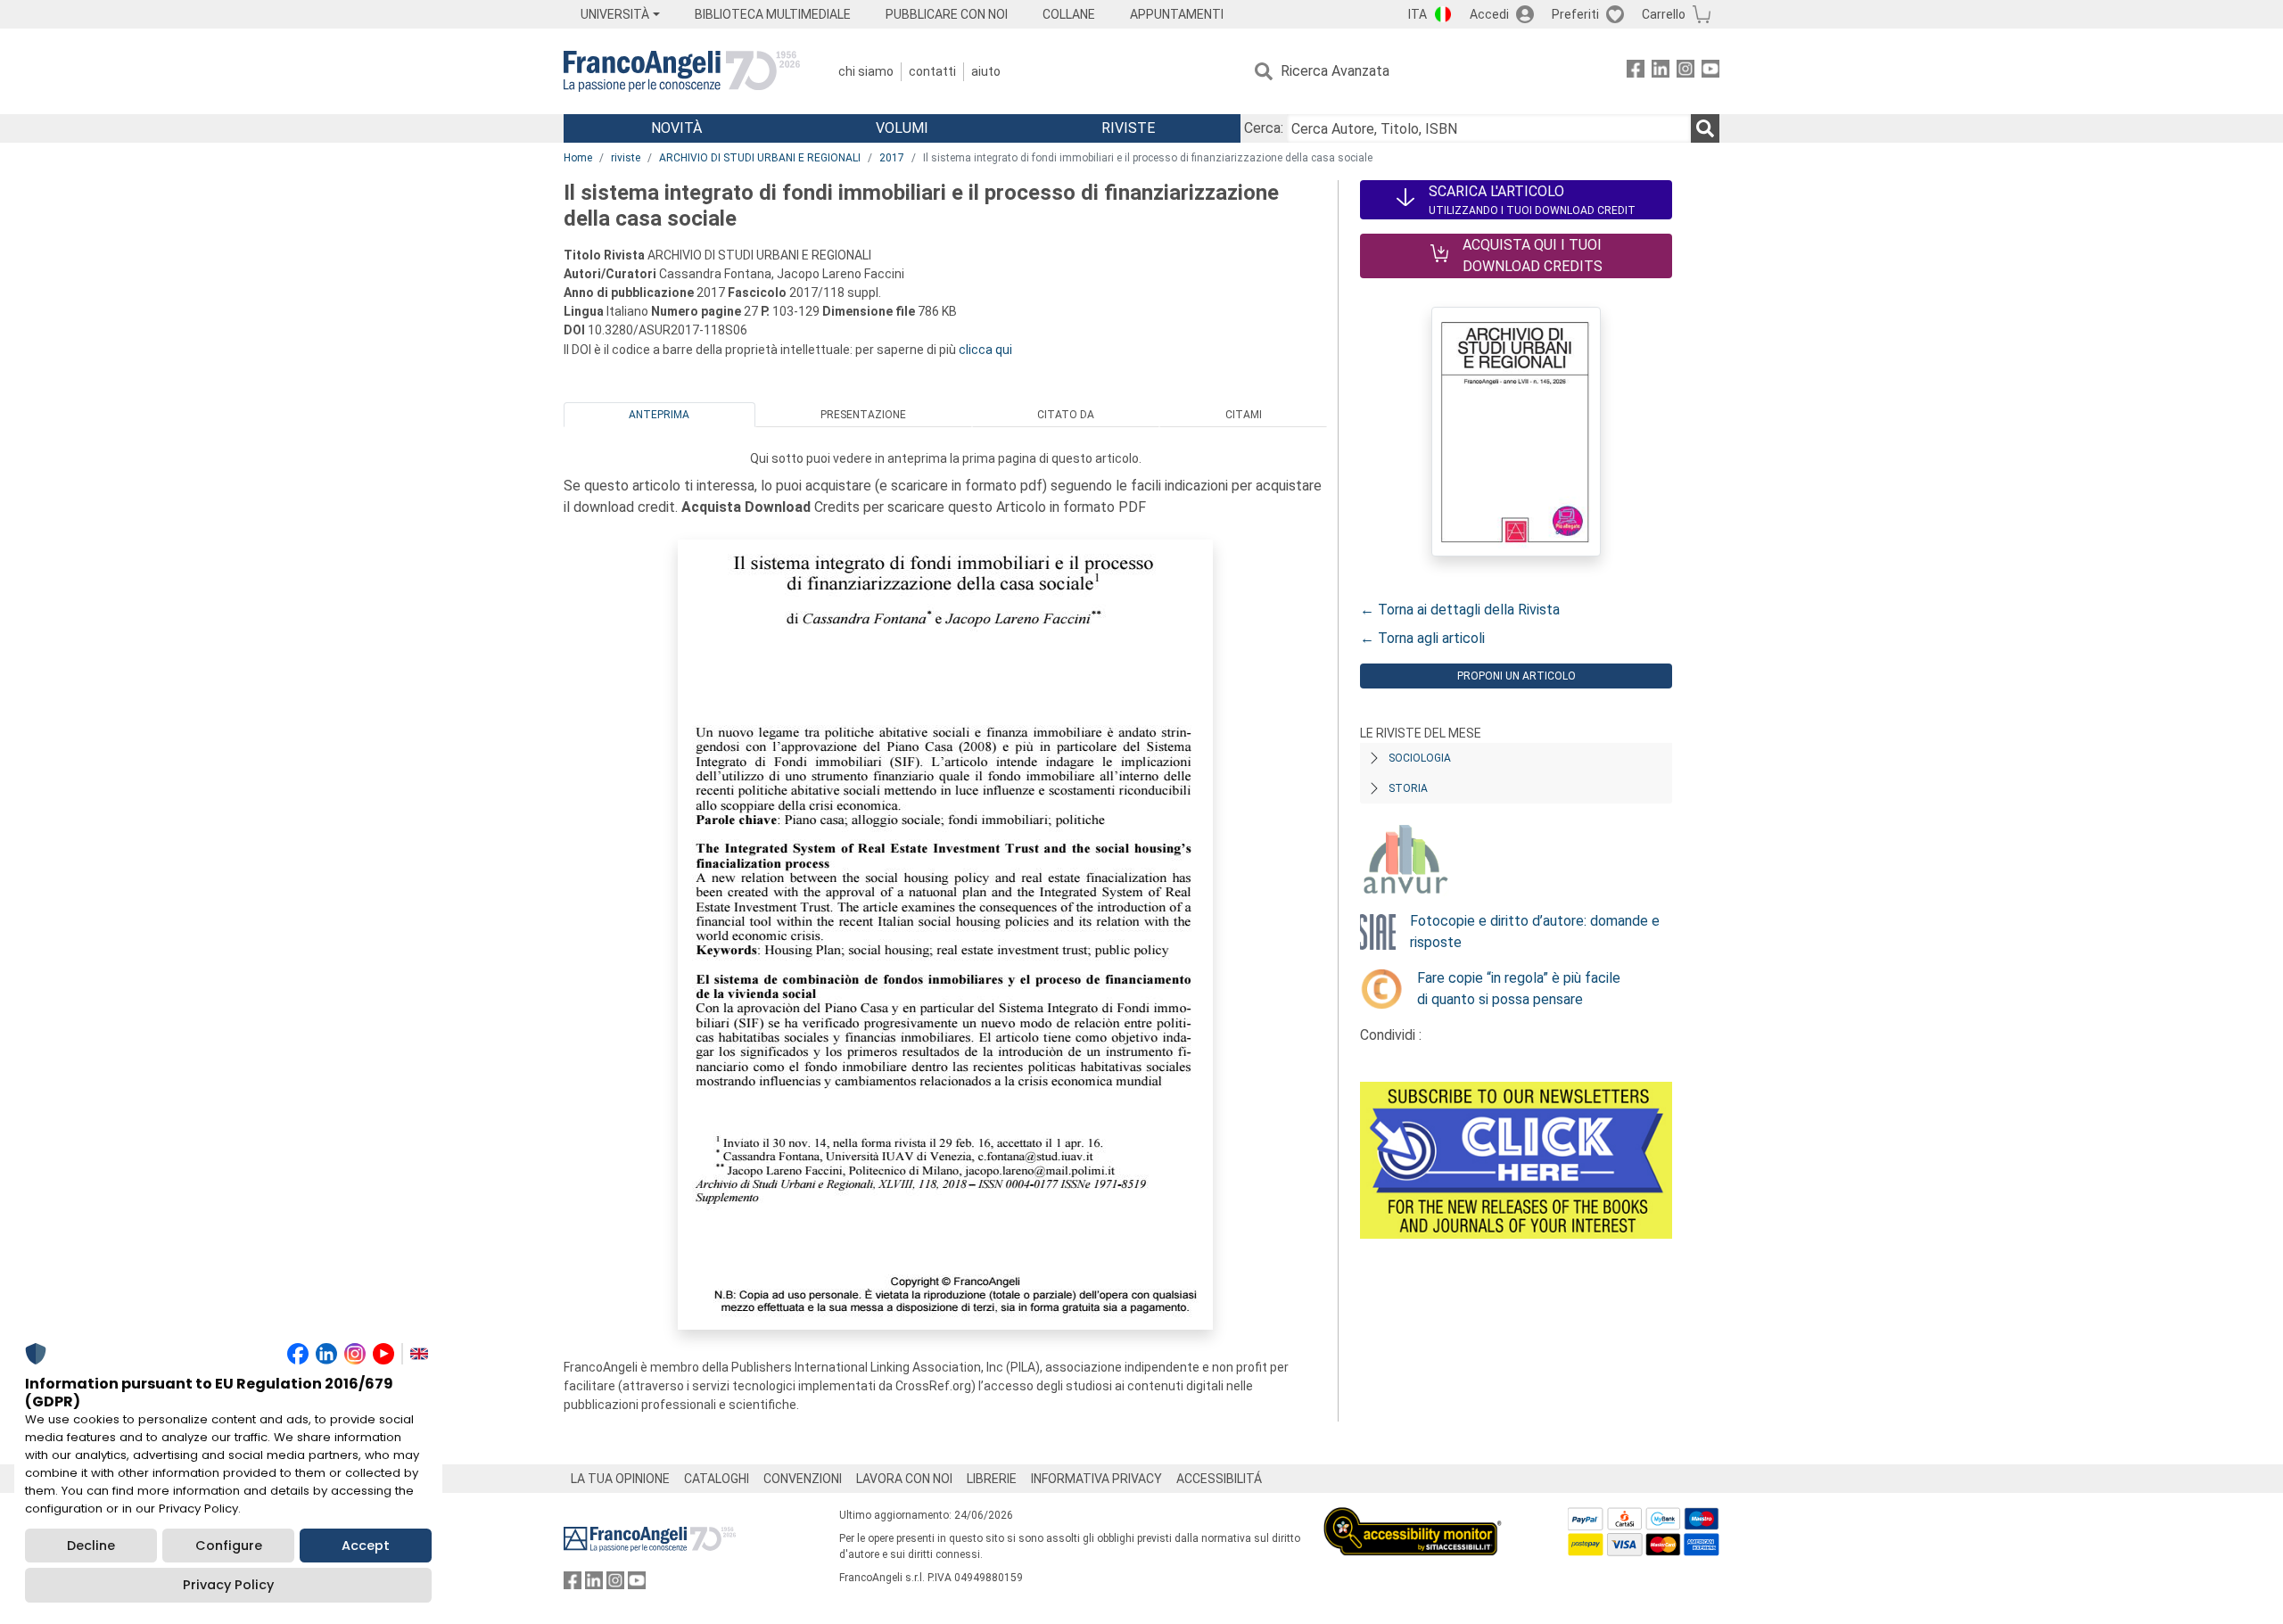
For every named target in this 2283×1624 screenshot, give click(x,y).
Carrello (1664, 14)
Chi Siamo (866, 71)
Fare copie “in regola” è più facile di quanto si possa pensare (1519, 989)
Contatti (932, 71)
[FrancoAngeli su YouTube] (1710, 72)
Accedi (1489, 14)
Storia (1408, 788)
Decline (91, 1546)
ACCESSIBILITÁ (1219, 1479)
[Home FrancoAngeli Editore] (682, 71)
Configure (229, 1546)
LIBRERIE (992, 1479)
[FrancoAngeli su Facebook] (1636, 72)
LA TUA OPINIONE (620, 1479)
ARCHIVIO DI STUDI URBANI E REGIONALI (760, 158)
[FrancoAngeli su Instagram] (1685, 72)
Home (578, 158)
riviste (626, 158)
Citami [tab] (1244, 415)
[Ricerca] (1705, 128)
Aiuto (986, 71)
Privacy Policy (228, 1585)
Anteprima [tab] (659, 415)
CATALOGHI (717, 1479)
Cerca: (1264, 128)
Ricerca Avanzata (1335, 71)
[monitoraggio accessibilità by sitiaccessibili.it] (1413, 1517)
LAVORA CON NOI (904, 1479)
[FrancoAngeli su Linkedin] (1661, 72)
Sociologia (1420, 758)
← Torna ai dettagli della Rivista (1460, 610)
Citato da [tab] (1066, 415)
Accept (366, 1546)
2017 (892, 158)
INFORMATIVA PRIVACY (1096, 1479)
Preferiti (1575, 14)
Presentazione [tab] (863, 415)
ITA (1418, 14)
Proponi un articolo (1517, 676)
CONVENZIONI (803, 1479)
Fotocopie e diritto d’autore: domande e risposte (1535, 932)
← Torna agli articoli (1422, 638)
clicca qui (985, 350)
